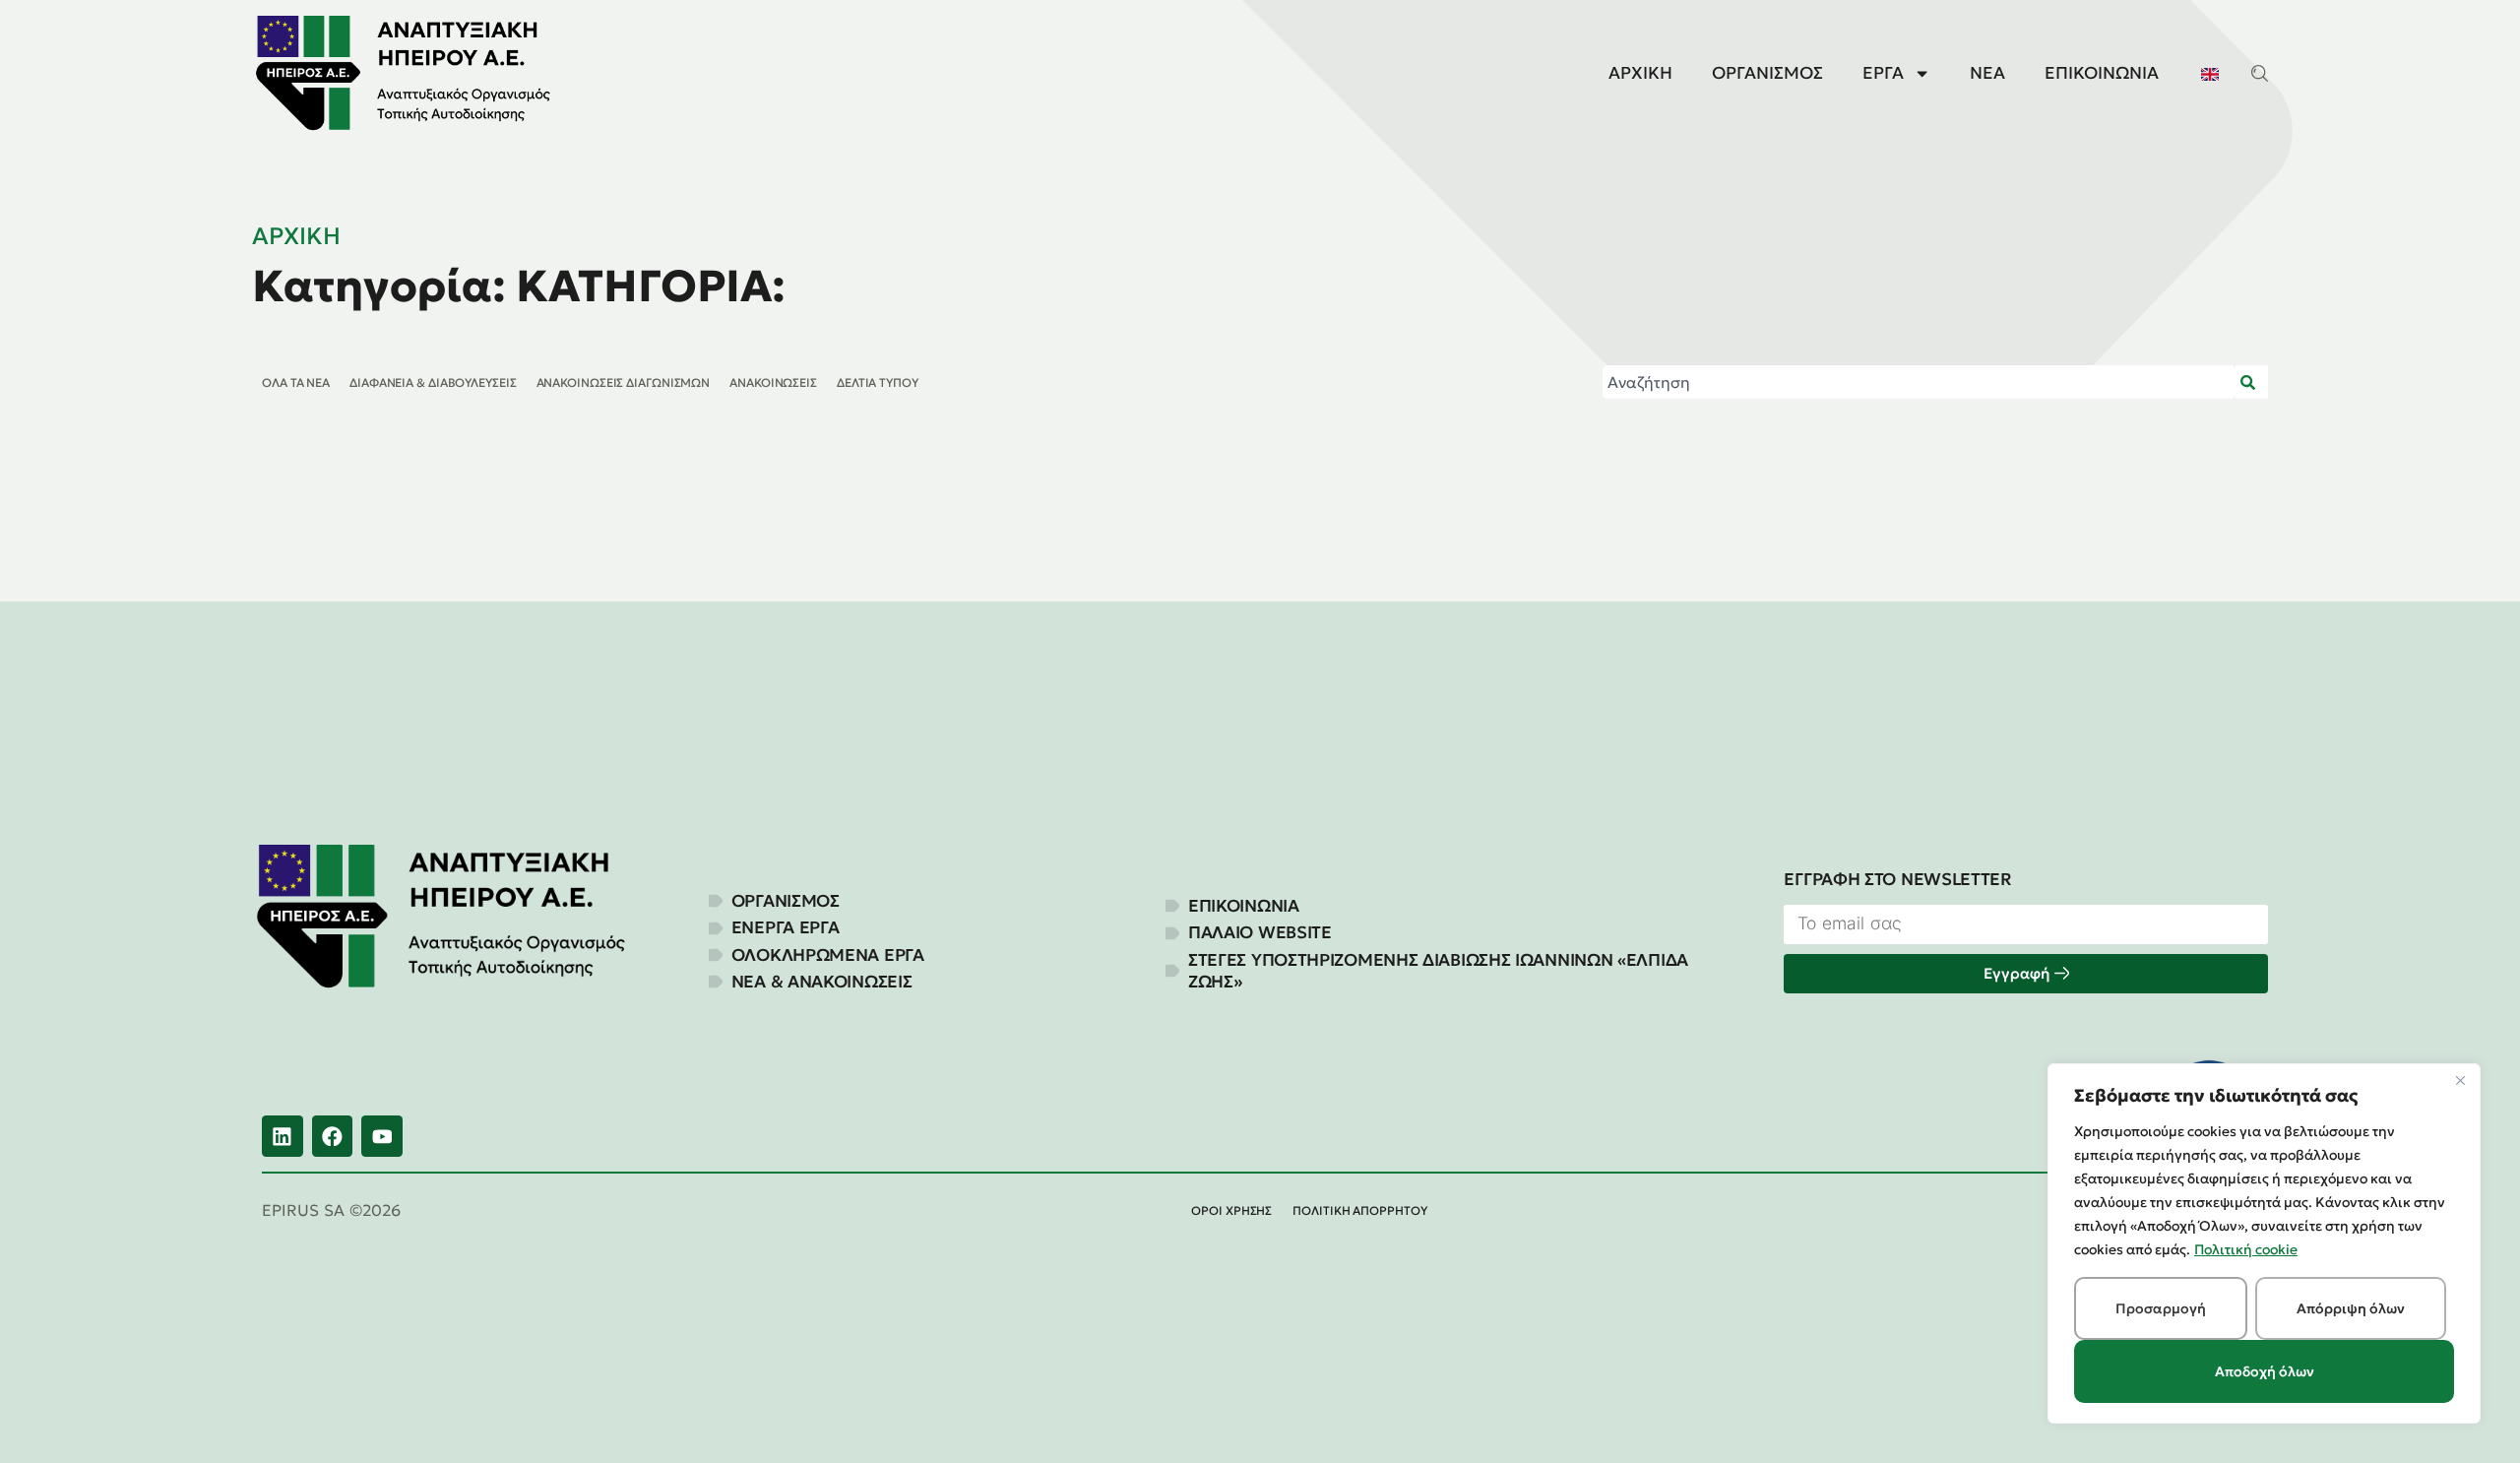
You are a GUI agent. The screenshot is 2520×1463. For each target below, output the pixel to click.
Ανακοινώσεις (773, 382)
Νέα (1987, 73)
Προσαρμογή (2161, 1308)
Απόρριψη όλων (2351, 1308)
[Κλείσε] (2460, 1080)
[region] (2264, 1243)
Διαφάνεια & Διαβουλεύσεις (433, 382)
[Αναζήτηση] (2252, 382)
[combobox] (1919, 382)
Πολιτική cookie (2246, 1249)
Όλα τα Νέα (296, 382)
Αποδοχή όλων (2265, 1371)
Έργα (1883, 73)
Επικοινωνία (2102, 73)
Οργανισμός (1767, 73)
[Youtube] (382, 1136)
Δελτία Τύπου (878, 382)
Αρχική (1640, 73)
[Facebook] (333, 1136)
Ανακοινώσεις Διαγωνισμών (624, 382)
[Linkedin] (283, 1136)
